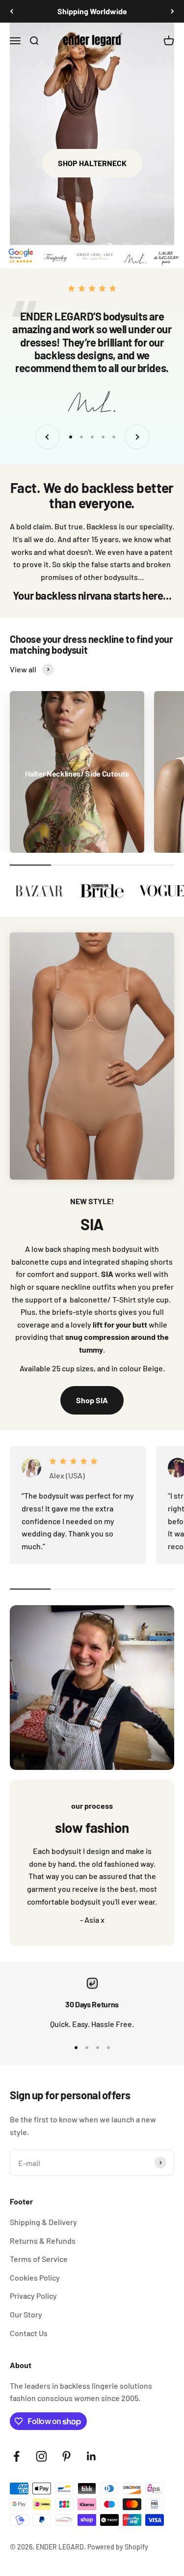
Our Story (26, 2314)
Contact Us (29, 2333)
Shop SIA (92, 1400)
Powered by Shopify (118, 2547)
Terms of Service (39, 2259)
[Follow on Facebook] (16, 2456)
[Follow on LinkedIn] (92, 2456)
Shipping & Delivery (43, 2222)
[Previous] (12, 11)
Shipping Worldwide (92, 9)
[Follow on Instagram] (41, 2456)
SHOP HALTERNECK (92, 163)
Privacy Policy (33, 2296)
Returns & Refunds (43, 2241)
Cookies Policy (35, 2277)
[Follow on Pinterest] (66, 2456)
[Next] (172, 11)
